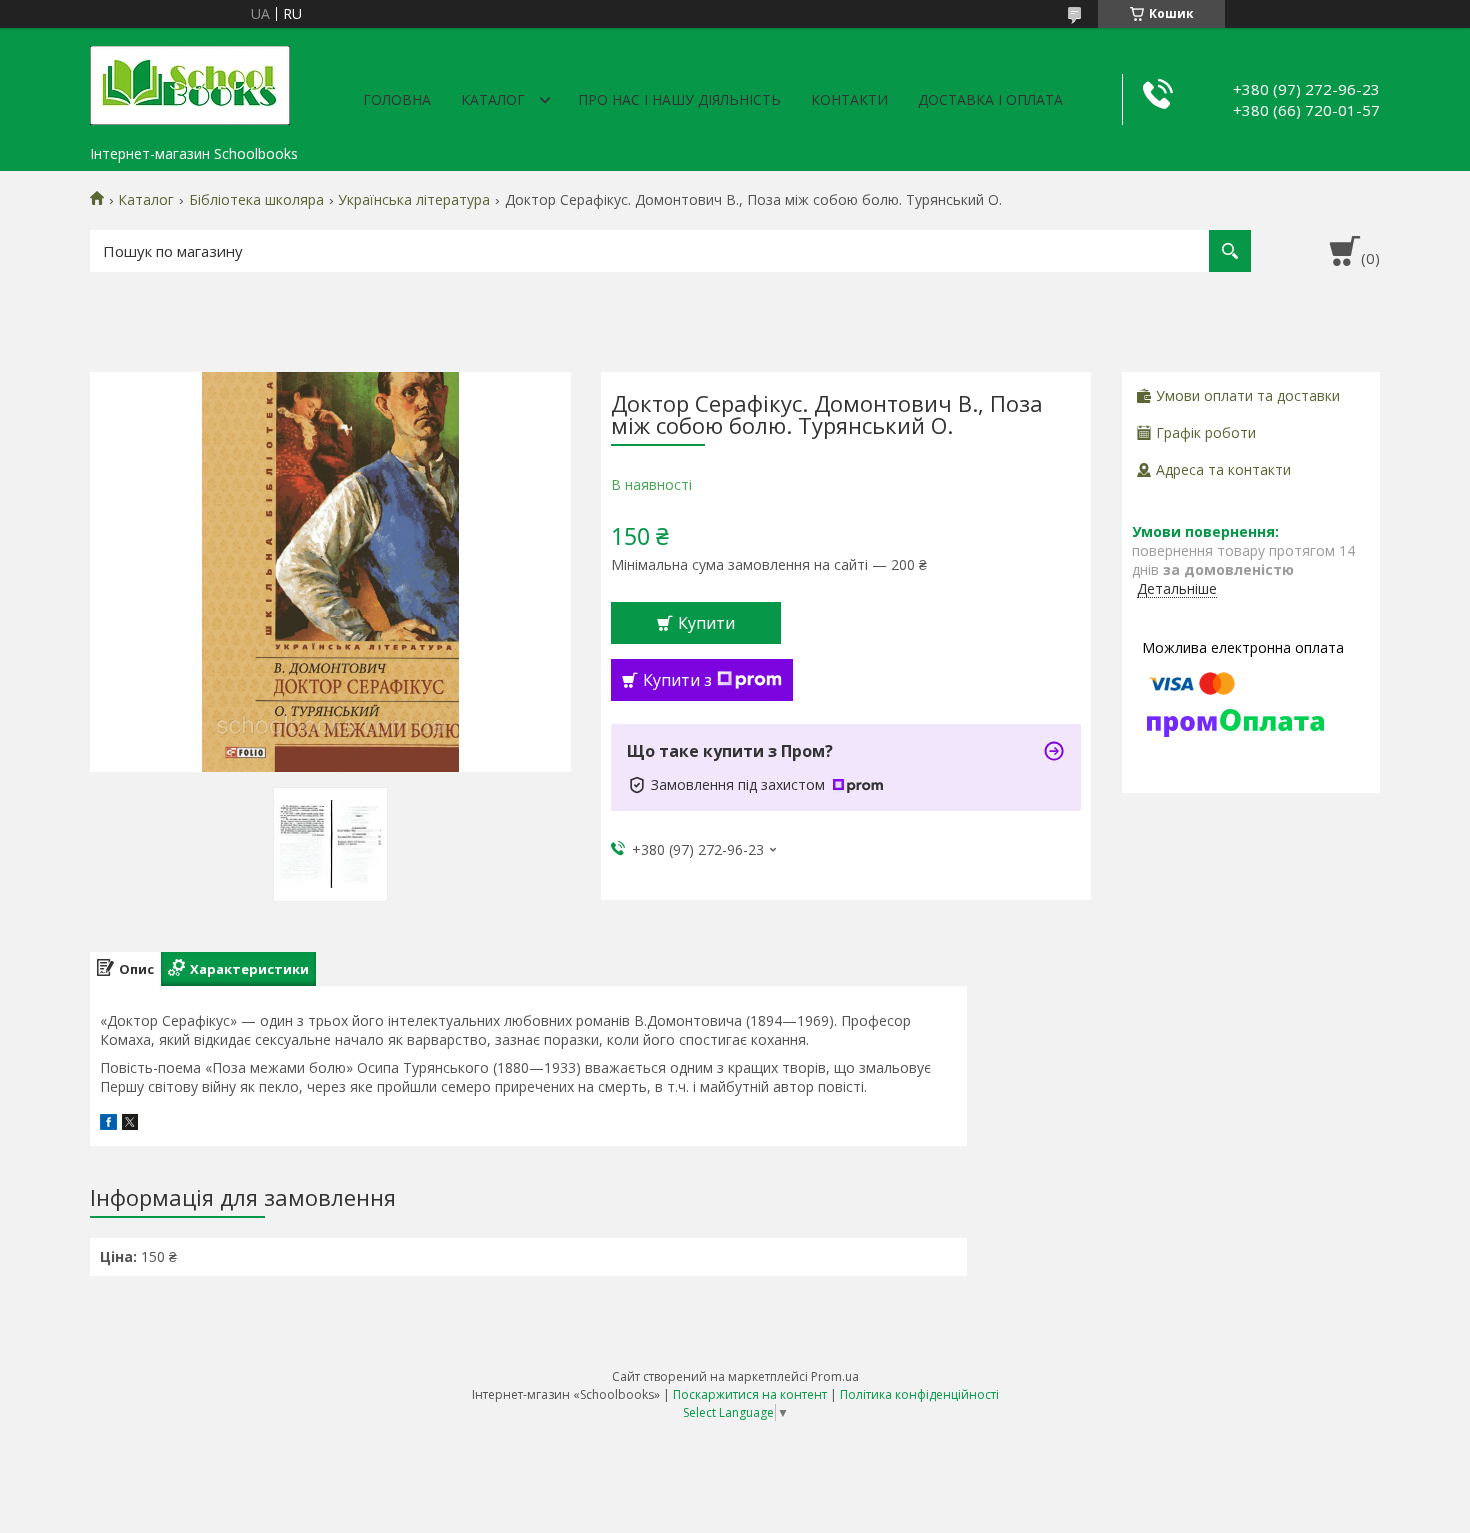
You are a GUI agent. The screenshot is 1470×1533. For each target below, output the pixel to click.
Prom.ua (835, 1376)
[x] (130, 1124)
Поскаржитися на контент (750, 1394)
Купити (706, 623)
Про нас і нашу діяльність (679, 99)
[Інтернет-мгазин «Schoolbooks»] (190, 82)
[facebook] (108, 1124)
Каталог (493, 99)
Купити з (677, 680)
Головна (397, 99)
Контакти (849, 99)
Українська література (414, 200)
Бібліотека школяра (256, 200)
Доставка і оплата (990, 99)
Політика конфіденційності (919, 1394)
